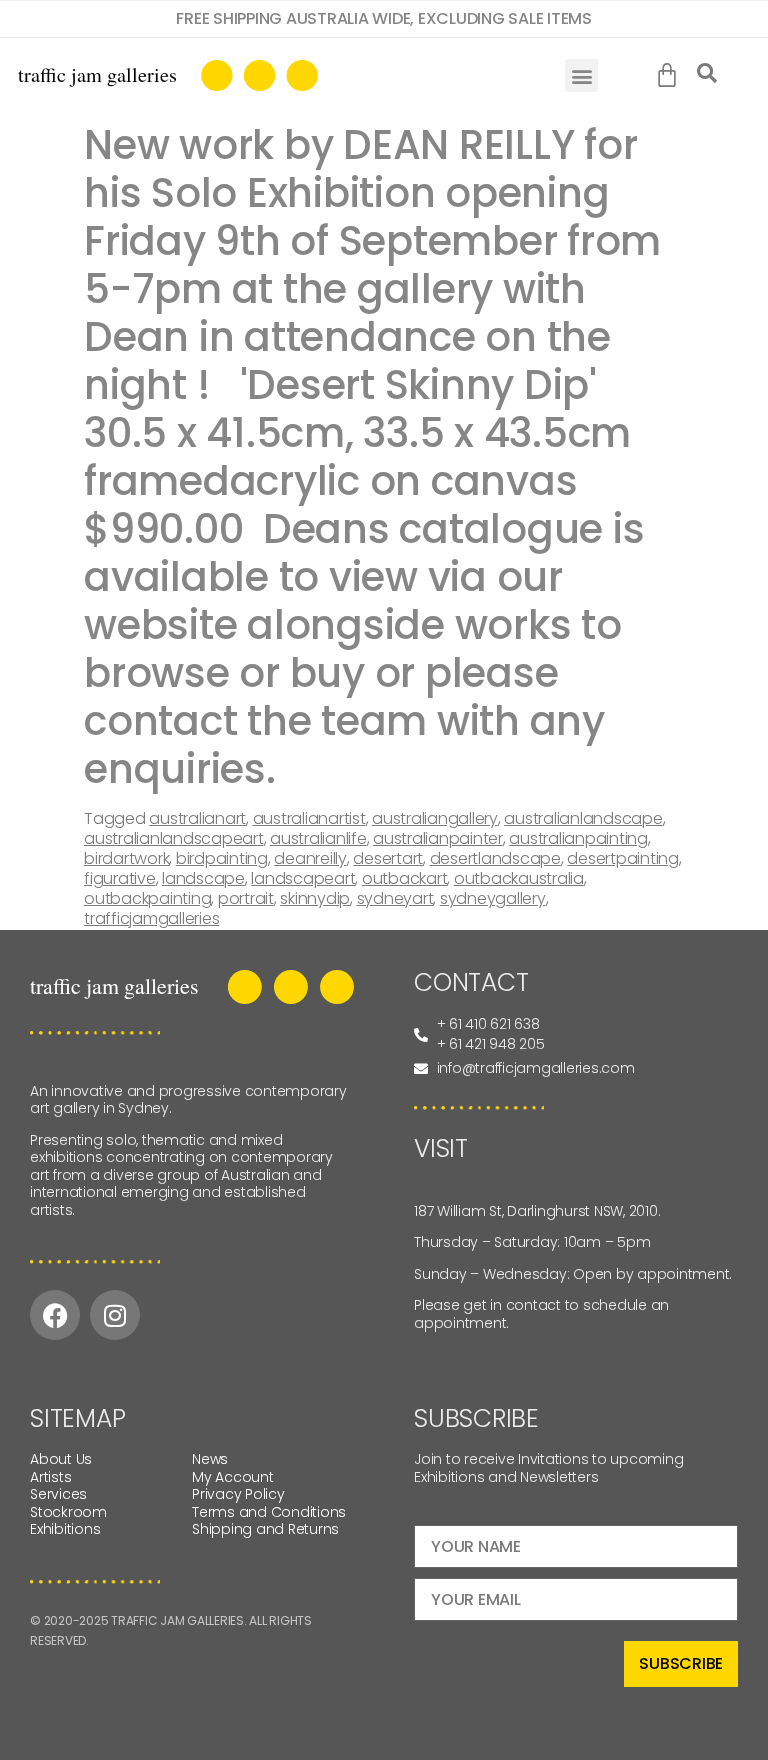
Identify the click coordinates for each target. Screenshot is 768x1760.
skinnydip (315, 898)
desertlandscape (495, 858)
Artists (50, 1477)
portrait (246, 898)
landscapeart (303, 878)
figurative (120, 878)
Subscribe (681, 1663)
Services (58, 1494)
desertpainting (623, 858)
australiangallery (435, 818)
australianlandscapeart (174, 838)
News (210, 1459)
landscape (203, 878)
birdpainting (222, 858)
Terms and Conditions (269, 1512)
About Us (61, 1459)
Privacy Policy (238, 1494)
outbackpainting (147, 898)
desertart (388, 858)
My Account (233, 1477)
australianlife (318, 838)
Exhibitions (65, 1529)
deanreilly (310, 858)
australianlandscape (583, 818)
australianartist (309, 818)
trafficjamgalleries (151, 918)
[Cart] (671, 76)
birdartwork (126, 858)
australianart (197, 818)
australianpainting (578, 838)
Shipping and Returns (265, 1529)
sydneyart (395, 898)
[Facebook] (55, 1315)
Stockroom (68, 1512)
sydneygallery (493, 898)
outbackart (405, 878)
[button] (581, 75)
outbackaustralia (519, 878)
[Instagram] (115, 1315)
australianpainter (438, 838)
